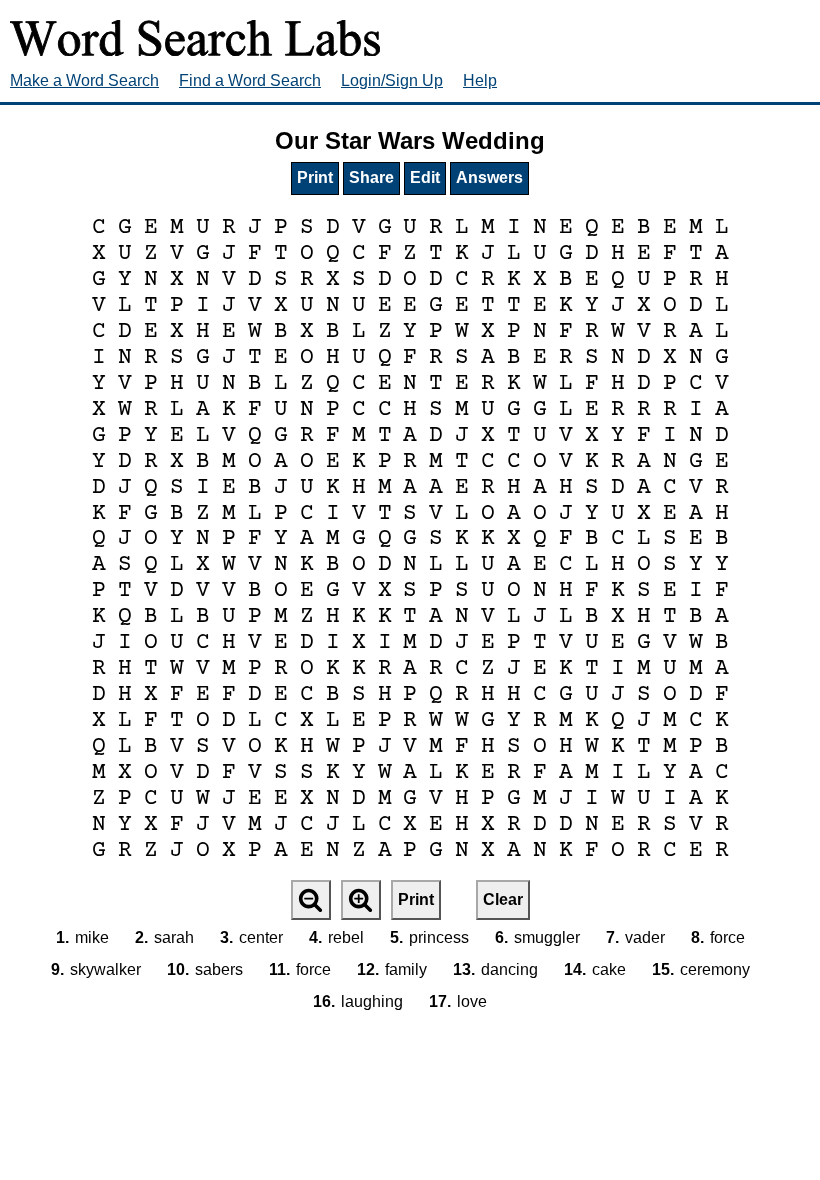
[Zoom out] (311, 900)
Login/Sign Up (392, 80)
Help (480, 80)
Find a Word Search (250, 80)
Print (315, 177)
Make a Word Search (84, 80)
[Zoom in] (361, 900)
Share (371, 177)
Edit (425, 177)
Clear (503, 899)
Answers (489, 177)
